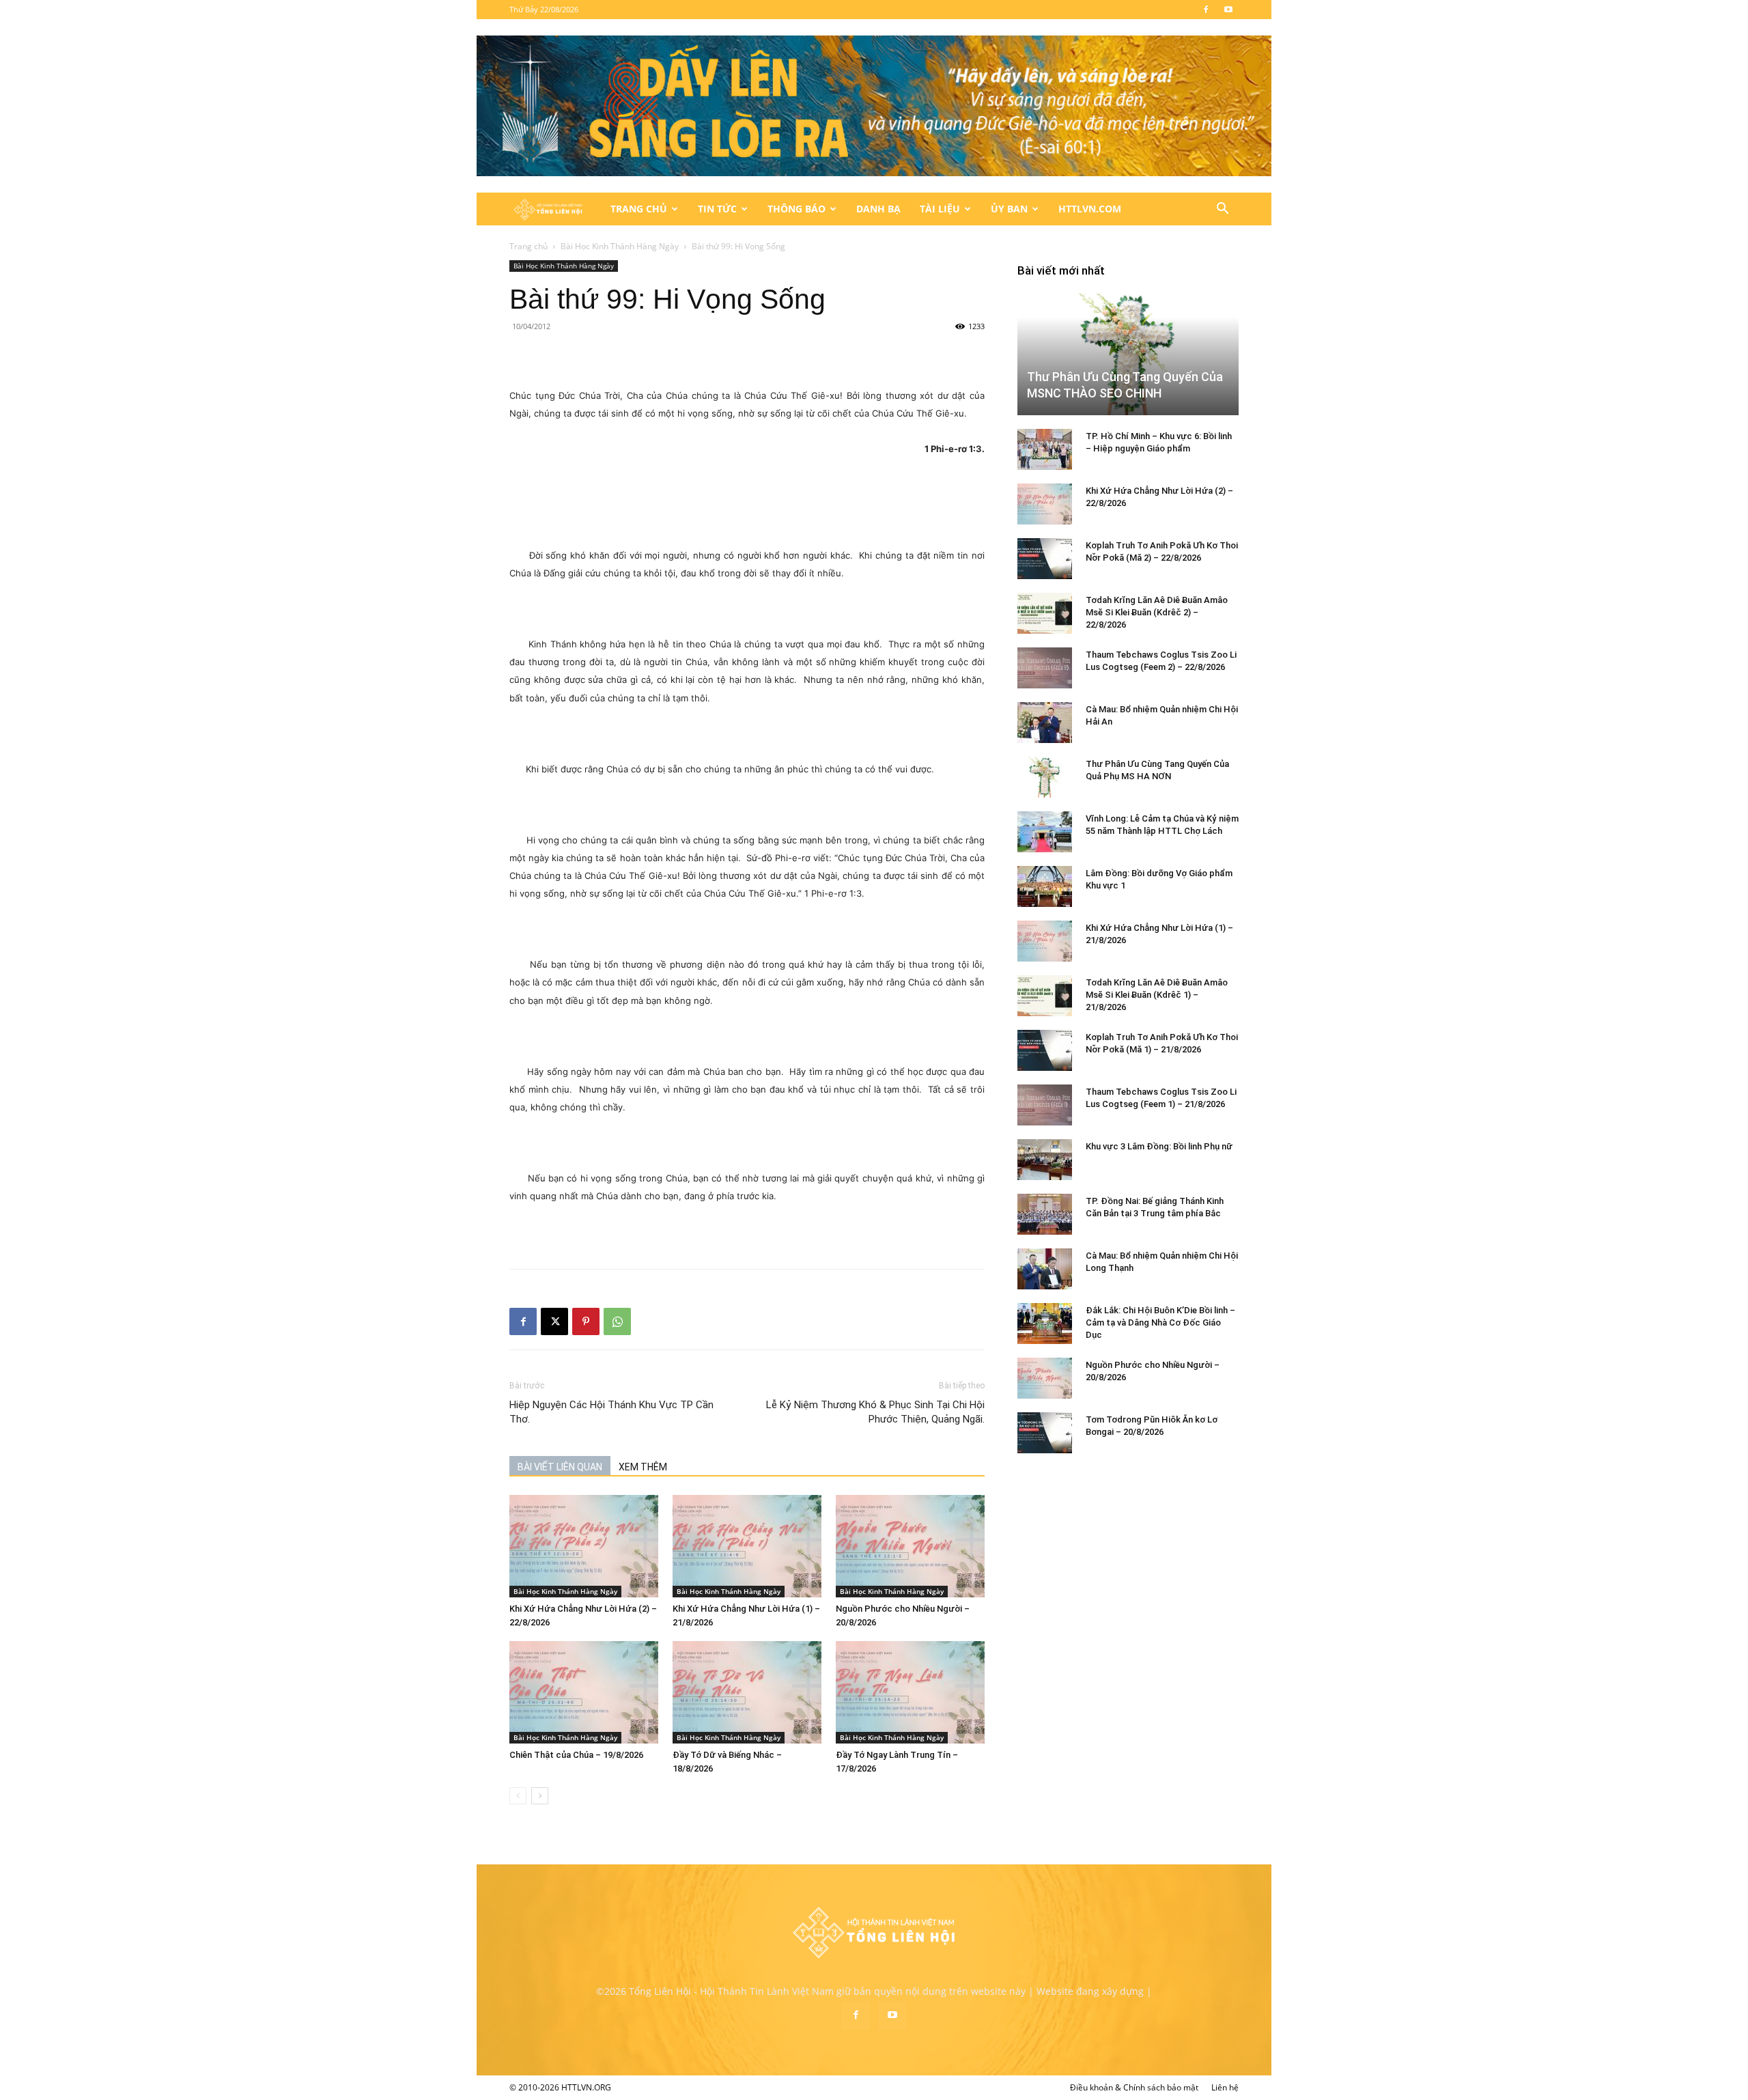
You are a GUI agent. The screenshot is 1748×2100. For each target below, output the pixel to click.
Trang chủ (528, 246)
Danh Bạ (878, 209)
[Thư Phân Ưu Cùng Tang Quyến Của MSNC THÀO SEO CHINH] (1128, 353)
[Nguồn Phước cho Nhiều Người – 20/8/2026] (910, 1546)
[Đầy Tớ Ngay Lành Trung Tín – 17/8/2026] (910, 1692)
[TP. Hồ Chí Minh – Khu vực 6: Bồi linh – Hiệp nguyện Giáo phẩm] (1045, 449)
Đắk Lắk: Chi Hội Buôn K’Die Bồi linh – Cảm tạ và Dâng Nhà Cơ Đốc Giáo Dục (1160, 1322)
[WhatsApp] (617, 1321)
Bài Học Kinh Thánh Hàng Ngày (620, 246)
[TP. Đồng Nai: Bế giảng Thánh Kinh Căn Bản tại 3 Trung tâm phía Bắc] (1045, 1214)
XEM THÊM (643, 1467)
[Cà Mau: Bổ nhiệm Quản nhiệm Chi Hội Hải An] (1045, 723)
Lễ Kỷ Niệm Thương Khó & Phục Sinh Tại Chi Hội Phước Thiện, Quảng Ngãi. (875, 1412)
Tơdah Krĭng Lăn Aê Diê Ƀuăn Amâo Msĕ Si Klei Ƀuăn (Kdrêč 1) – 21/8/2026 (1157, 995)
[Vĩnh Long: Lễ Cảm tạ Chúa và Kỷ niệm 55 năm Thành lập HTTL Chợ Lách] (1045, 832)
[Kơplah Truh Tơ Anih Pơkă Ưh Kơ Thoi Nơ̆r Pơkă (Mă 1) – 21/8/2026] (1045, 1050)
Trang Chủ (639, 209)
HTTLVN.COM (1090, 209)
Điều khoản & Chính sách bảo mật (1134, 2087)
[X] (554, 1321)
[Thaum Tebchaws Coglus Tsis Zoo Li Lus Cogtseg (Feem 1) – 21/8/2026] (1045, 1105)
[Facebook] (1206, 10)
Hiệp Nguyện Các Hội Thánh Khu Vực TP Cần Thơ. (611, 1412)
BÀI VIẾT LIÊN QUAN (560, 1467)
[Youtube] (1228, 10)
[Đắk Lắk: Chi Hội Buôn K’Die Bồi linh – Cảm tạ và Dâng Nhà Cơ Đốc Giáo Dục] (1045, 1324)
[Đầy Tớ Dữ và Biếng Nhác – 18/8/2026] (747, 1692)
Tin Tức (717, 209)
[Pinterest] (586, 1321)
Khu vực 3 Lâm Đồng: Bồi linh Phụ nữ (1159, 1146)
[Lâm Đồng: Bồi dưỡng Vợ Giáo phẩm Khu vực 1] (1045, 886)
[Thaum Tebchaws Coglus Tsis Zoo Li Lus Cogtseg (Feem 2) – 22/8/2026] (1045, 668)
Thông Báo (797, 209)
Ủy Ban (1009, 209)
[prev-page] (518, 1796)
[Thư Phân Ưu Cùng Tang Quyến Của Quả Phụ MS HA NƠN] (1045, 777)
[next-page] (540, 1796)
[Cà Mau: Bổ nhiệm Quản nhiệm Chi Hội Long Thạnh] (1045, 1269)
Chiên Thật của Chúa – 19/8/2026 (576, 1755)
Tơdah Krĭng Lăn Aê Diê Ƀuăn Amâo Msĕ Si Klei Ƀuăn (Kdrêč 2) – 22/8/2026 (1157, 612)
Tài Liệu (940, 209)
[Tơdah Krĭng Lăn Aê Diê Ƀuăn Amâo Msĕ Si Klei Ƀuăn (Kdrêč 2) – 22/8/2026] (1045, 613)
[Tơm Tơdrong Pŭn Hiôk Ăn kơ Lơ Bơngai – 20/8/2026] (1045, 1433)
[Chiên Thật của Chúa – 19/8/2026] (584, 1692)
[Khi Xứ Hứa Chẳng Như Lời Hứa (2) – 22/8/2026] (584, 1546)
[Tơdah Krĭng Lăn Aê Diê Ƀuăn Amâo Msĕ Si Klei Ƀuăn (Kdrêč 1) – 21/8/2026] (1045, 996)
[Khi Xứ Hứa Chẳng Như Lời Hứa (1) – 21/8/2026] (747, 1546)
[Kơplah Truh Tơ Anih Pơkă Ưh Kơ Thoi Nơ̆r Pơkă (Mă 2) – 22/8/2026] (1045, 559)
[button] (1222, 210)
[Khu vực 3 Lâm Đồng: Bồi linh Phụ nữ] (1045, 1160)
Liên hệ (1225, 2087)
